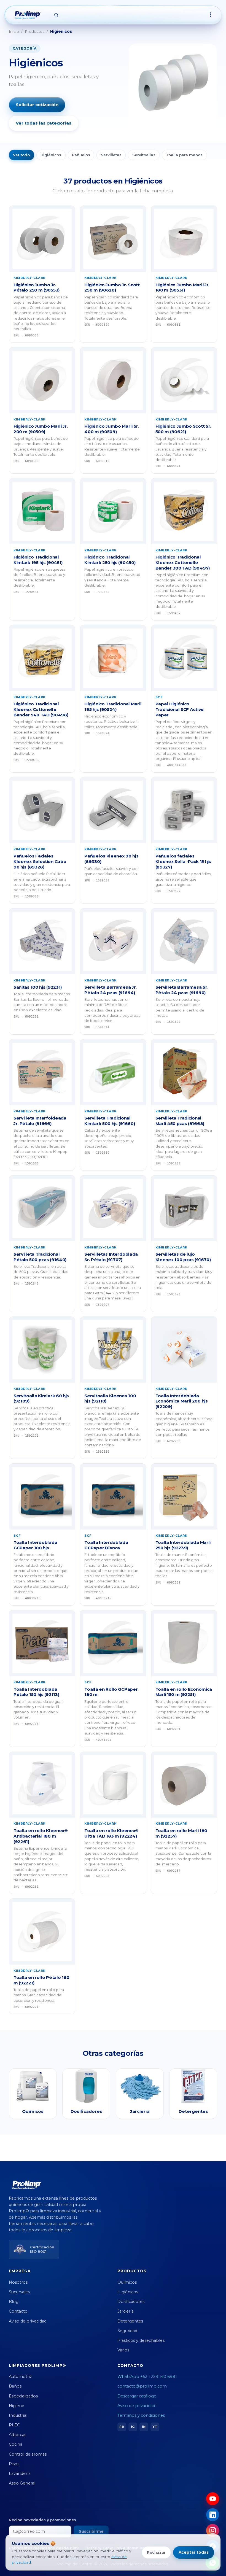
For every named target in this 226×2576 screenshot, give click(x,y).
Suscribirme (91, 2531)
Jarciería (126, 2311)
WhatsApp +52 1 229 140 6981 (147, 2377)
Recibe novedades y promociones (42, 2520)
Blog (14, 2302)
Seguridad (127, 2331)
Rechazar (156, 2552)
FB (122, 2427)
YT (155, 2427)
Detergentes (130, 2321)
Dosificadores (131, 2302)
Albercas (18, 2435)
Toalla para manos (184, 155)
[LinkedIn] (213, 2515)
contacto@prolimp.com (142, 2386)
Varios (123, 2350)
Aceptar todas (194, 2552)
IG (133, 2427)
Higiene (17, 2406)
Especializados (23, 2396)
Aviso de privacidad (28, 2321)
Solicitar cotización (37, 105)
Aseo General (22, 2483)
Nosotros (18, 2282)
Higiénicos (51, 155)
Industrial (18, 2415)
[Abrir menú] (210, 15)
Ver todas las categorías (44, 123)
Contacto (18, 2311)
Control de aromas (28, 2454)
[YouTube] (213, 2499)
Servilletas (111, 155)
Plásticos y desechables (141, 2340)
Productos (35, 31)
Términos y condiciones (141, 2415)
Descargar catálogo (137, 2396)
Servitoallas (144, 155)
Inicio (14, 31)
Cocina (16, 2444)
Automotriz (20, 2377)
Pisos (14, 2464)
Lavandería (20, 2474)
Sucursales (19, 2292)
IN (144, 2427)
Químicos (127, 2282)
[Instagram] (213, 2530)
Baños (15, 2386)
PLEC (14, 2425)
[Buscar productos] (56, 15)
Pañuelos (81, 155)
